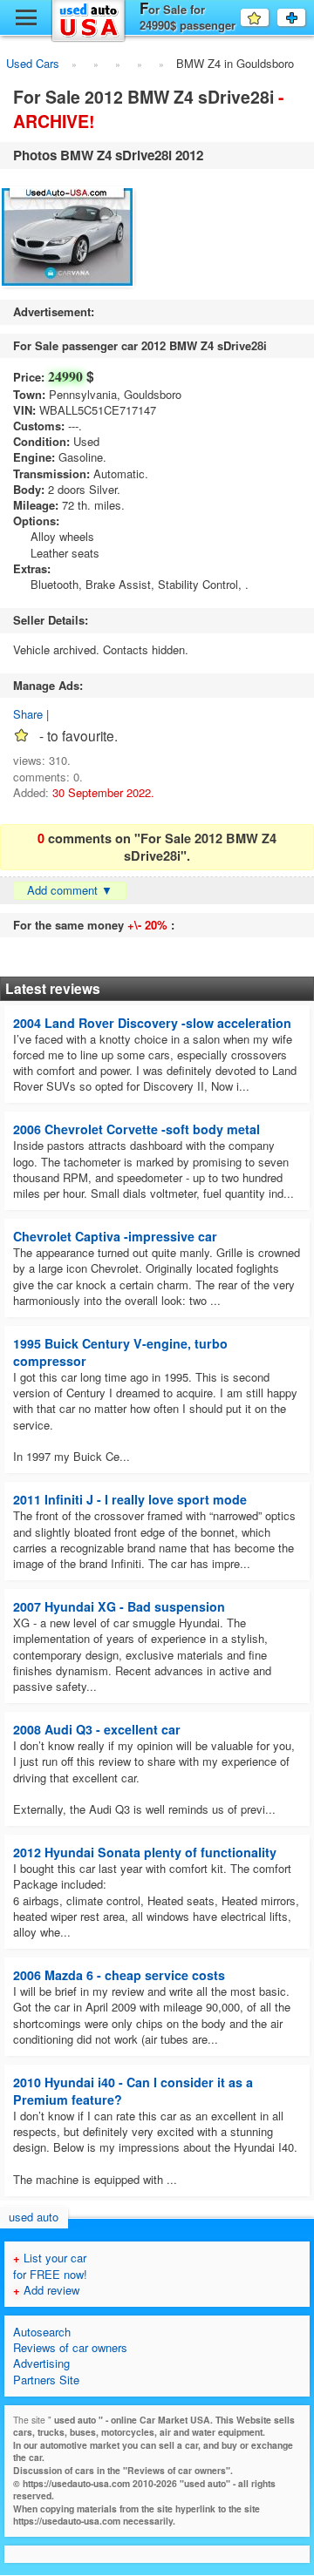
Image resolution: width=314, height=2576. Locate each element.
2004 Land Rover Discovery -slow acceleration (152, 1023)
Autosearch (42, 2332)
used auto (34, 2217)
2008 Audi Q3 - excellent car (97, 1729)
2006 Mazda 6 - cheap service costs (119, 1975)
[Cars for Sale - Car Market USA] (89, 39)
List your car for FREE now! (50, 2265)
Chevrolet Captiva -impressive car (115, 1236)
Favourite (268, 17)
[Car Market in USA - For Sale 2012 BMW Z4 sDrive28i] (68, 239)
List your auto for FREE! (305, 17)
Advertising (41, 2363)
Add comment (70, 890)
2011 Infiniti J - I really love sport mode (130, 1499)
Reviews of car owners (70, 2347)
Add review (46, 2290)
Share (28, 714)
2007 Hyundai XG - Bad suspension (119, 1606)
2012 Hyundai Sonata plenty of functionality (145, 1852)
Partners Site (46, 2380)
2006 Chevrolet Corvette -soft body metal (137, 1129)
